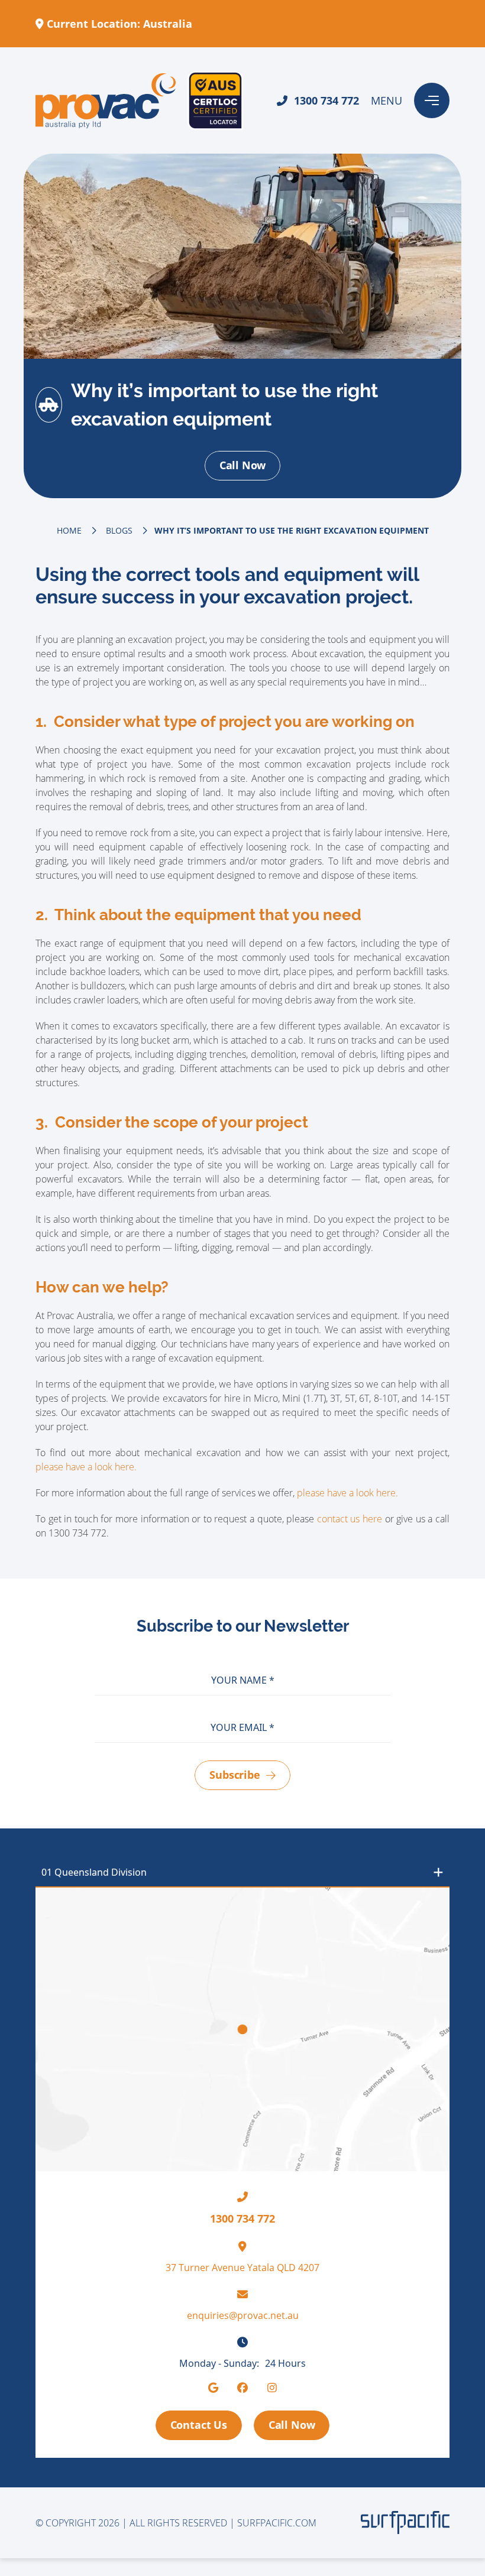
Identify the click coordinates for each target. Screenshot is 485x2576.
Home (69, 530)
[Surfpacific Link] (405, 2523)
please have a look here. (86, 1467)
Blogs (119, 530)
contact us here (350, 1519)
